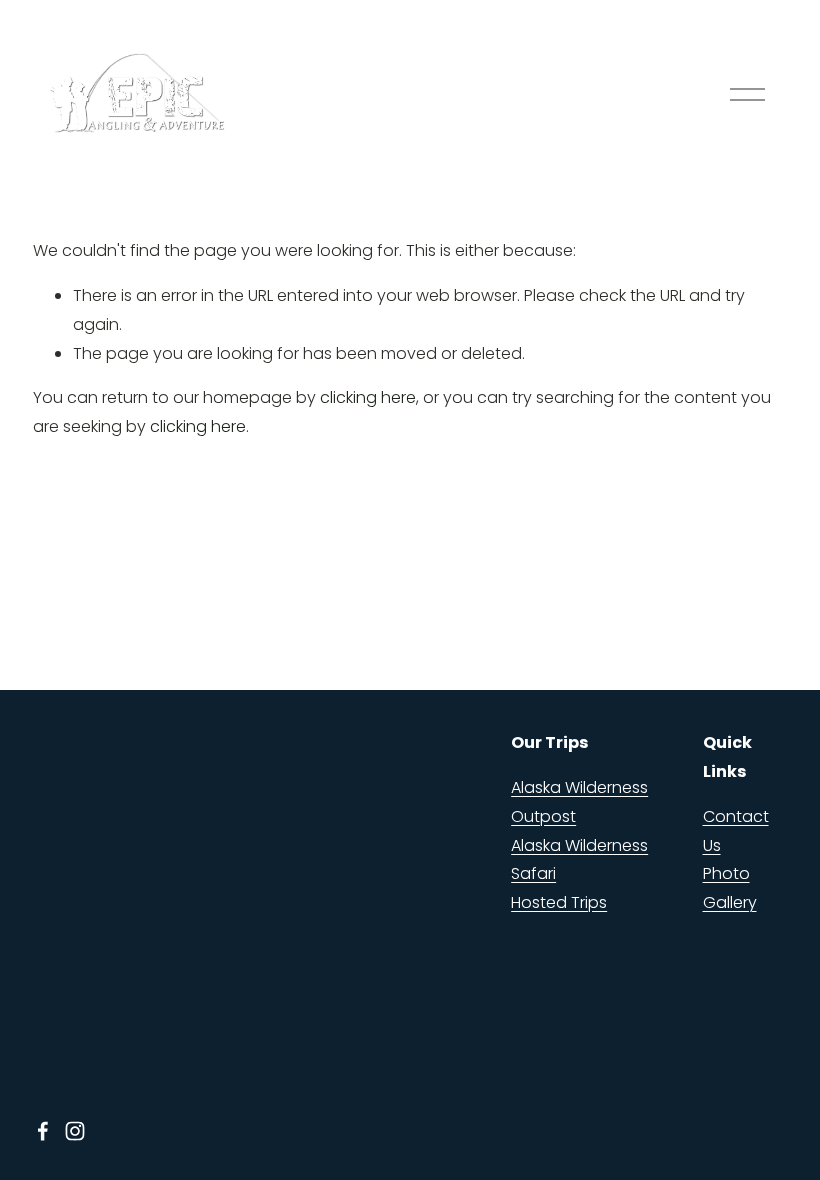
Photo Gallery (730, 888)
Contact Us (736, 831)
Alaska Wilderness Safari (579, 860)
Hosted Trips (559, 902)
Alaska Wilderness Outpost (579, 802)
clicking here (368, 397)
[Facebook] (43, 1131)
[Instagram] (75, 1131)
